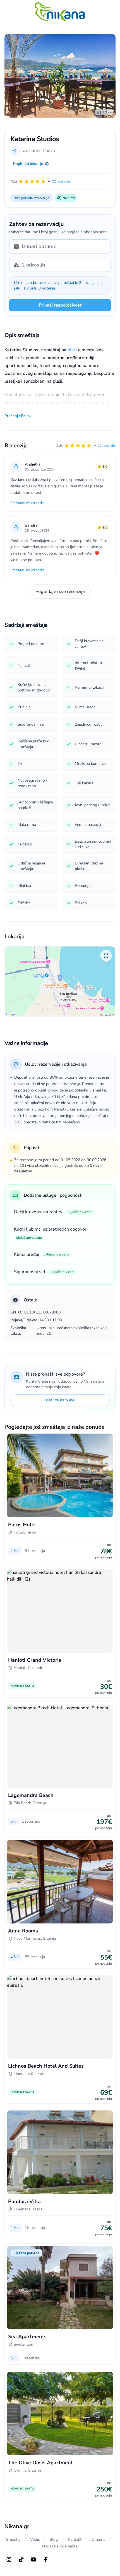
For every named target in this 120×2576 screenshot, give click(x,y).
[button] (86, 446)
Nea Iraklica (31, 151)
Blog (54, 2539)
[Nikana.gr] (60, 11)
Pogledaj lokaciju (28, 164)
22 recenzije (107, 446)
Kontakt (75, 2539)
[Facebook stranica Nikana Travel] (46, 2559)
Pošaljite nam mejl (60, 1400)
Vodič (35, 2539)
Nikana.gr (17, 2526)
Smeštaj (13, 2539)
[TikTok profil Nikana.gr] (21, 2559)
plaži (72, 350)
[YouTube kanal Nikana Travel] (33, 2559)
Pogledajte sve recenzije (60, 592)
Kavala (49, 151)
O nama (98, 2539)
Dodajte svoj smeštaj (60, 2546)
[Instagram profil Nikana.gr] (9, 2559)
